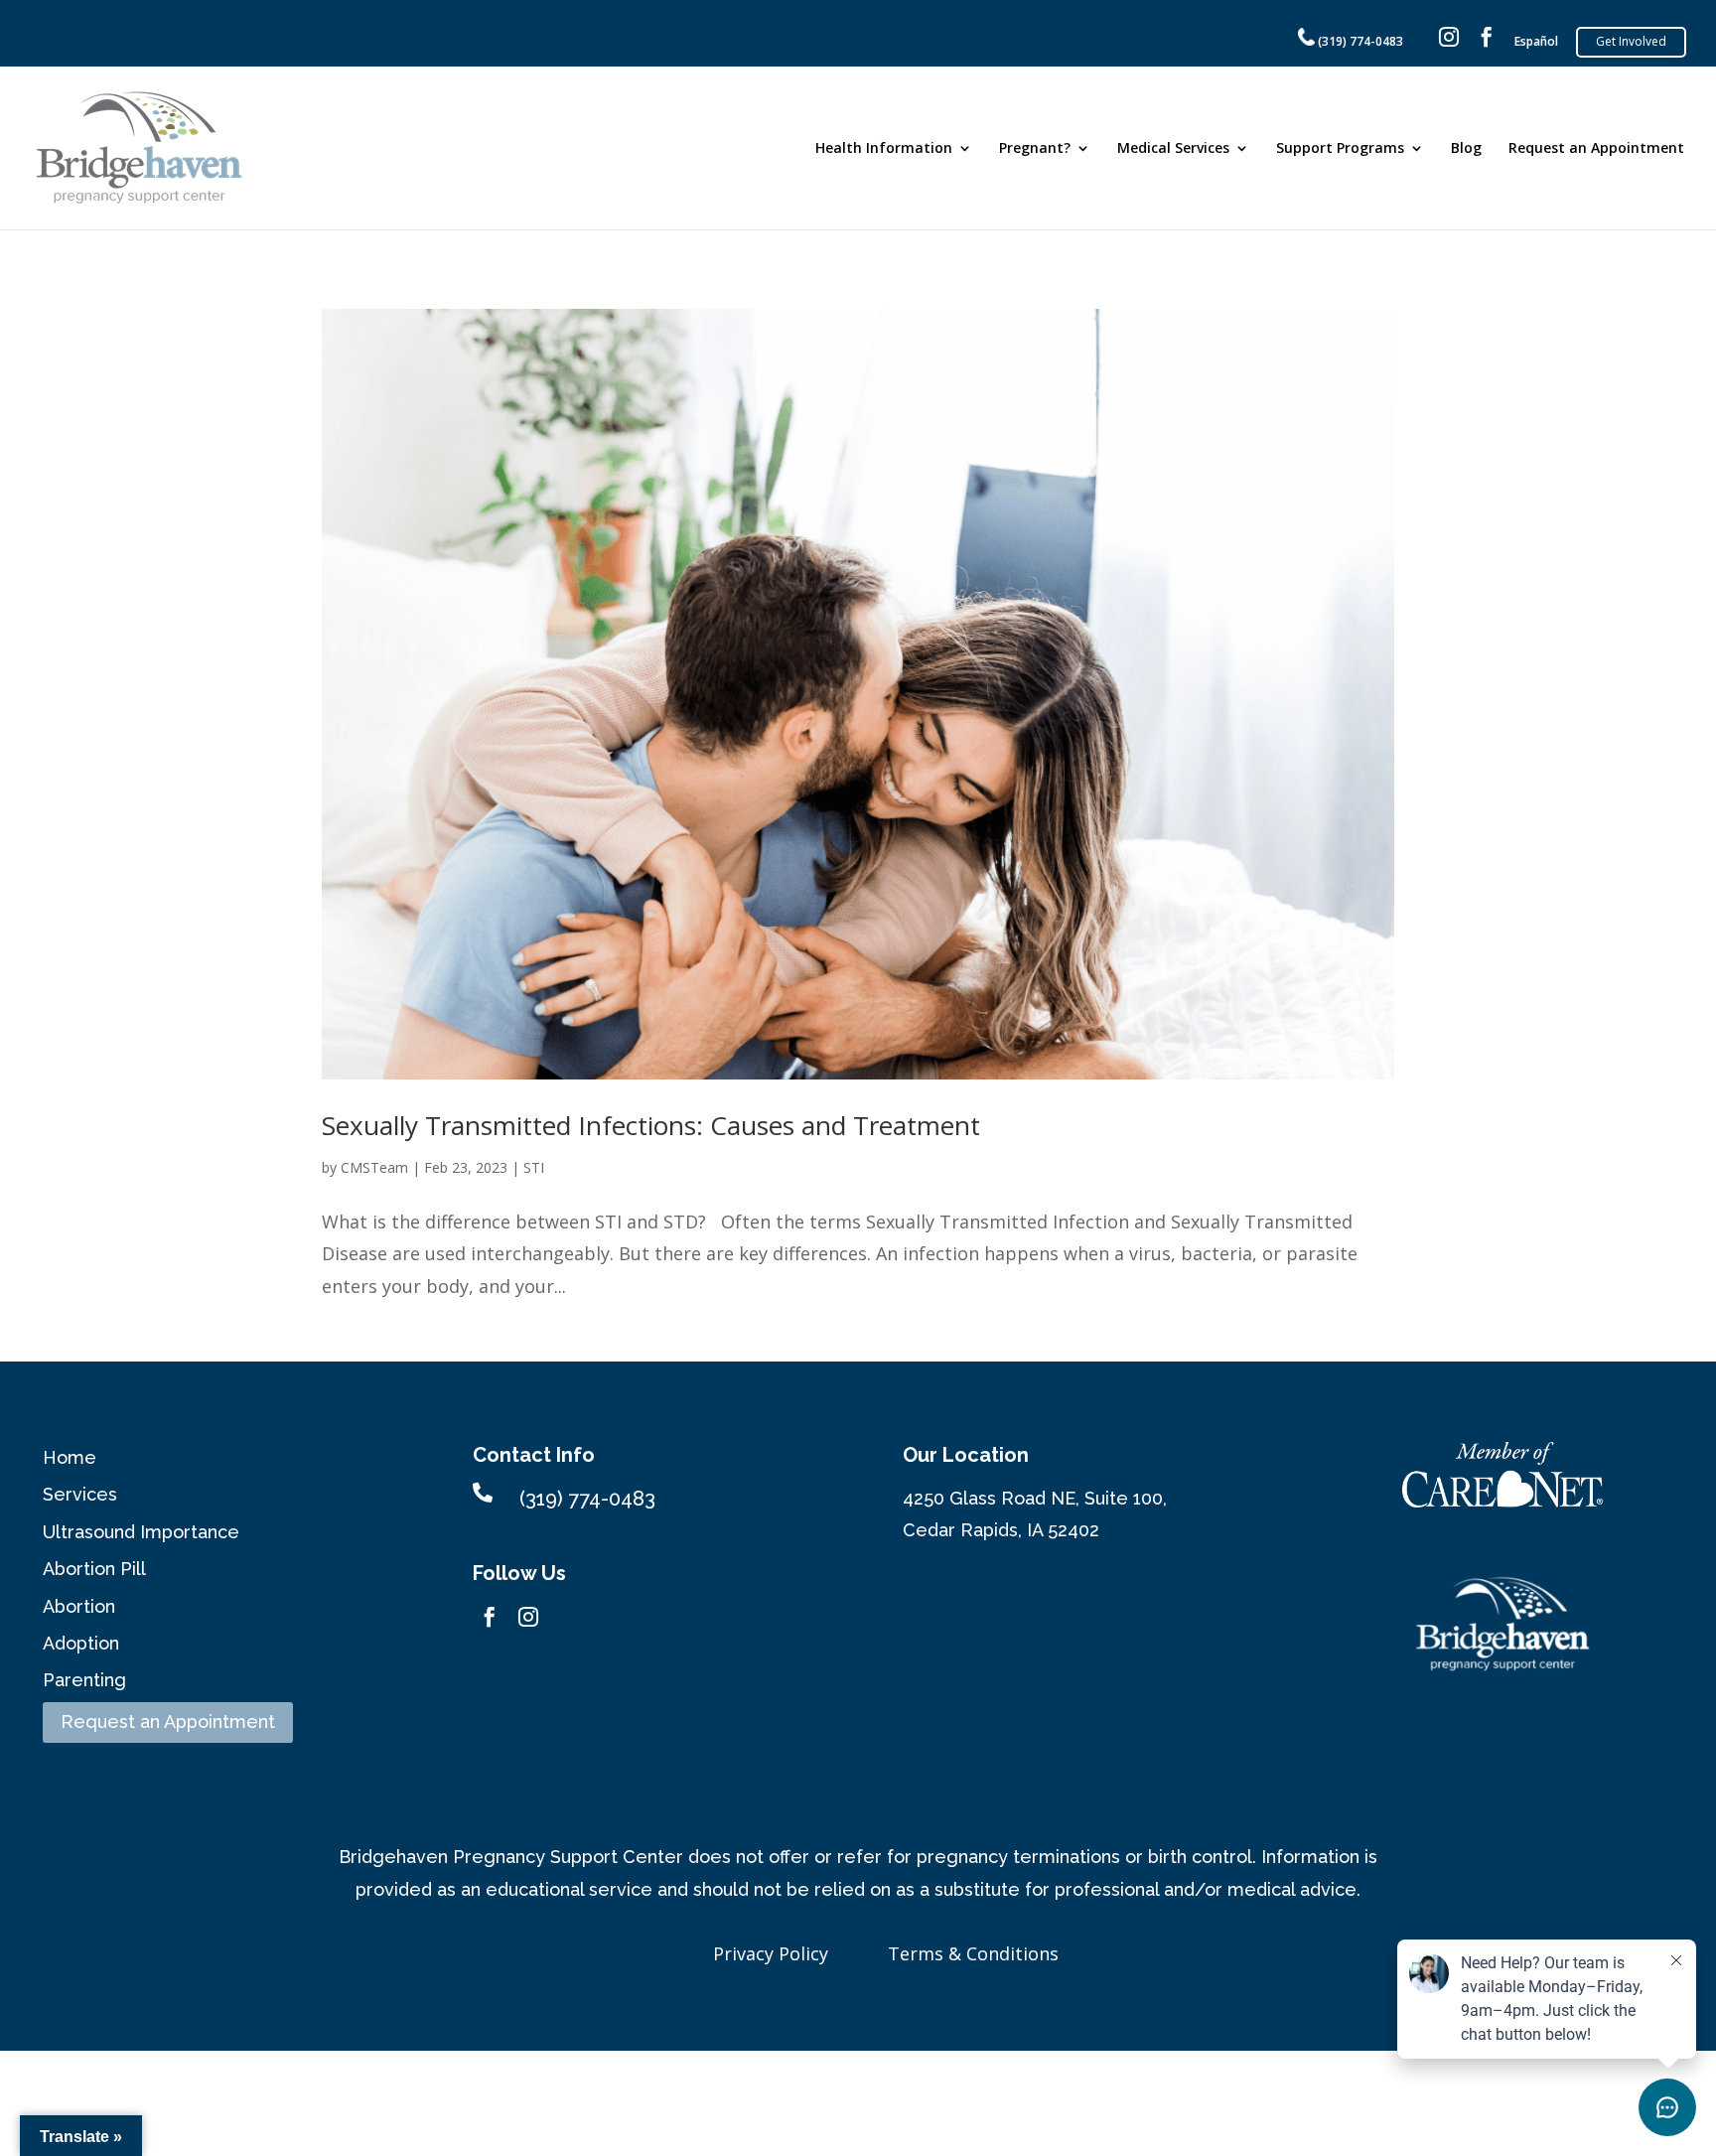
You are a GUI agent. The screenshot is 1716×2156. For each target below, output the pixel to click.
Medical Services (1173, 149)
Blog (1466, 149)
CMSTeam (374, 1167)
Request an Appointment (1596, 149)
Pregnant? (1035, 149)
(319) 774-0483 (1359, 41)
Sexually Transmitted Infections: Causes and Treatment (651, 1125)
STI (534, 1167)
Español (1536, 42)
